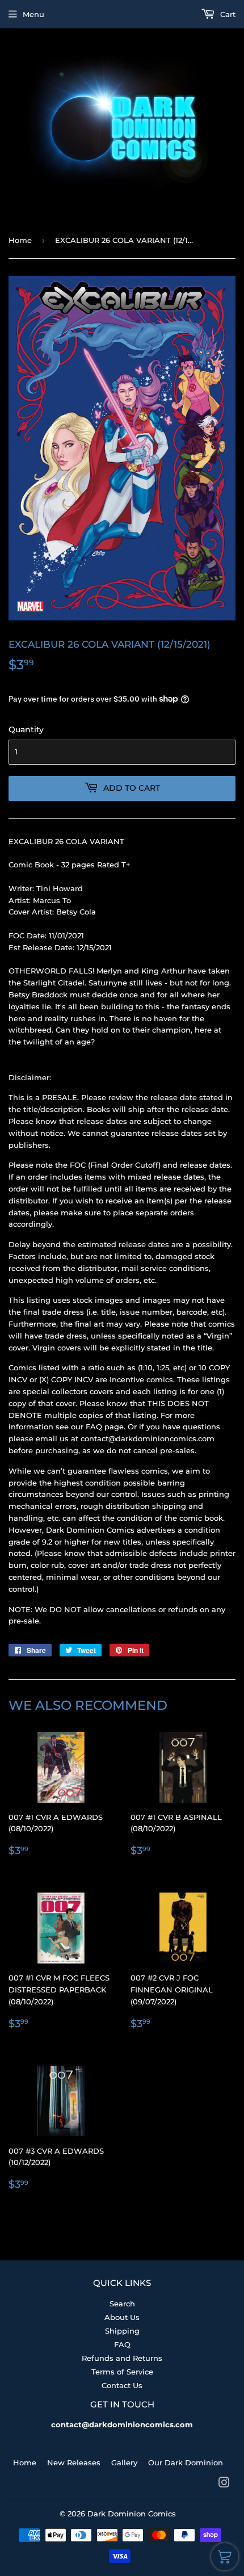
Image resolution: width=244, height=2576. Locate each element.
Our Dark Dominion (186, 2462)
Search (122, 2304)
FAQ (122, 2344)
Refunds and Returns (122, 2358)
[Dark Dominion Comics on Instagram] (224, 2484)
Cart (227, 14)
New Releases (74, 2462)
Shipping (122, 2331)
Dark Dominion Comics (132, 2514)
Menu (33, 14)
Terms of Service (122, 2372)
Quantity (26, 729)
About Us (122, 2317)
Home (20, 240)
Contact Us (122, 2385)
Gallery (124, 2462)
